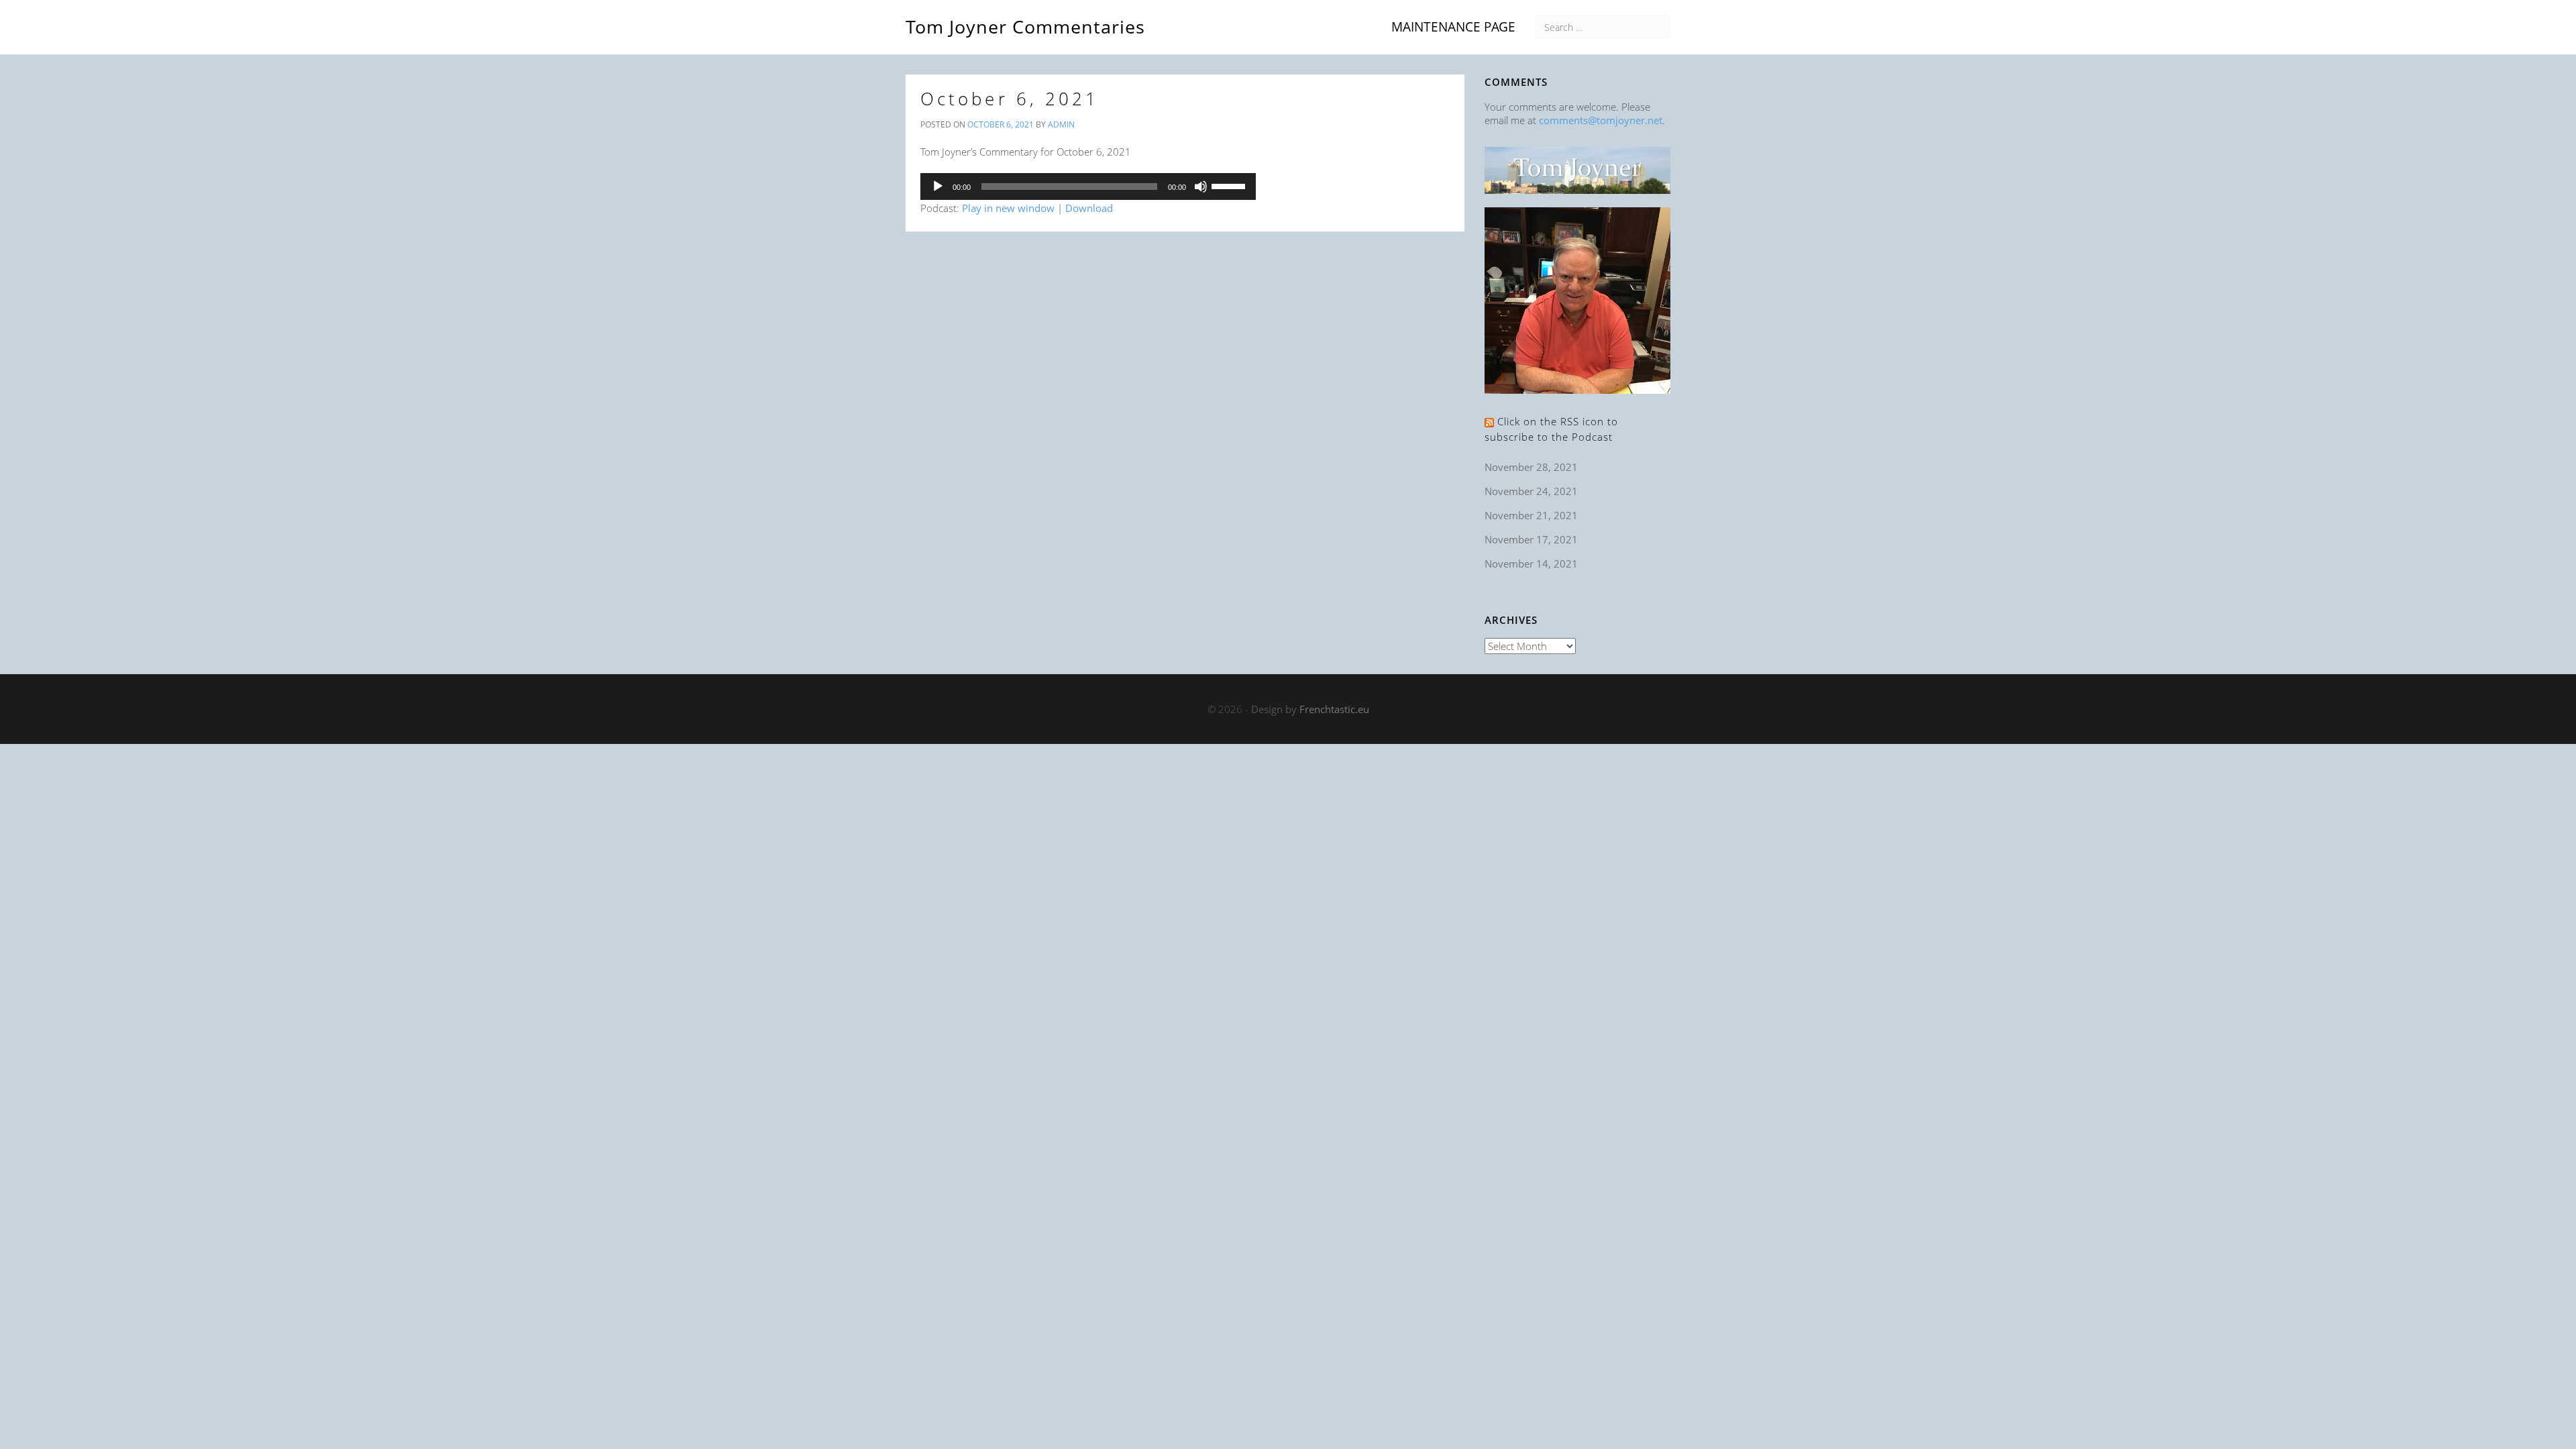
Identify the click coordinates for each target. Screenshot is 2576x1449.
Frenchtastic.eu (1334, 709)
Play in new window (1008, 208)
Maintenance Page (1453, 26)
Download (1089, 208)
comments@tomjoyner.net (1601, 120)
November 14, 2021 (1531, 563)
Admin (1061, 124)
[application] (1088, 186)
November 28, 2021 (1531, 467)
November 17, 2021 (1531, 539)
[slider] (1230, 185)
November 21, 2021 (1531, 515)
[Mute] (1201, 186)
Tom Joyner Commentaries (1025, 24)
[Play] (938, 186)
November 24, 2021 (1531, 491)
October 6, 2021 (1010, 99)
